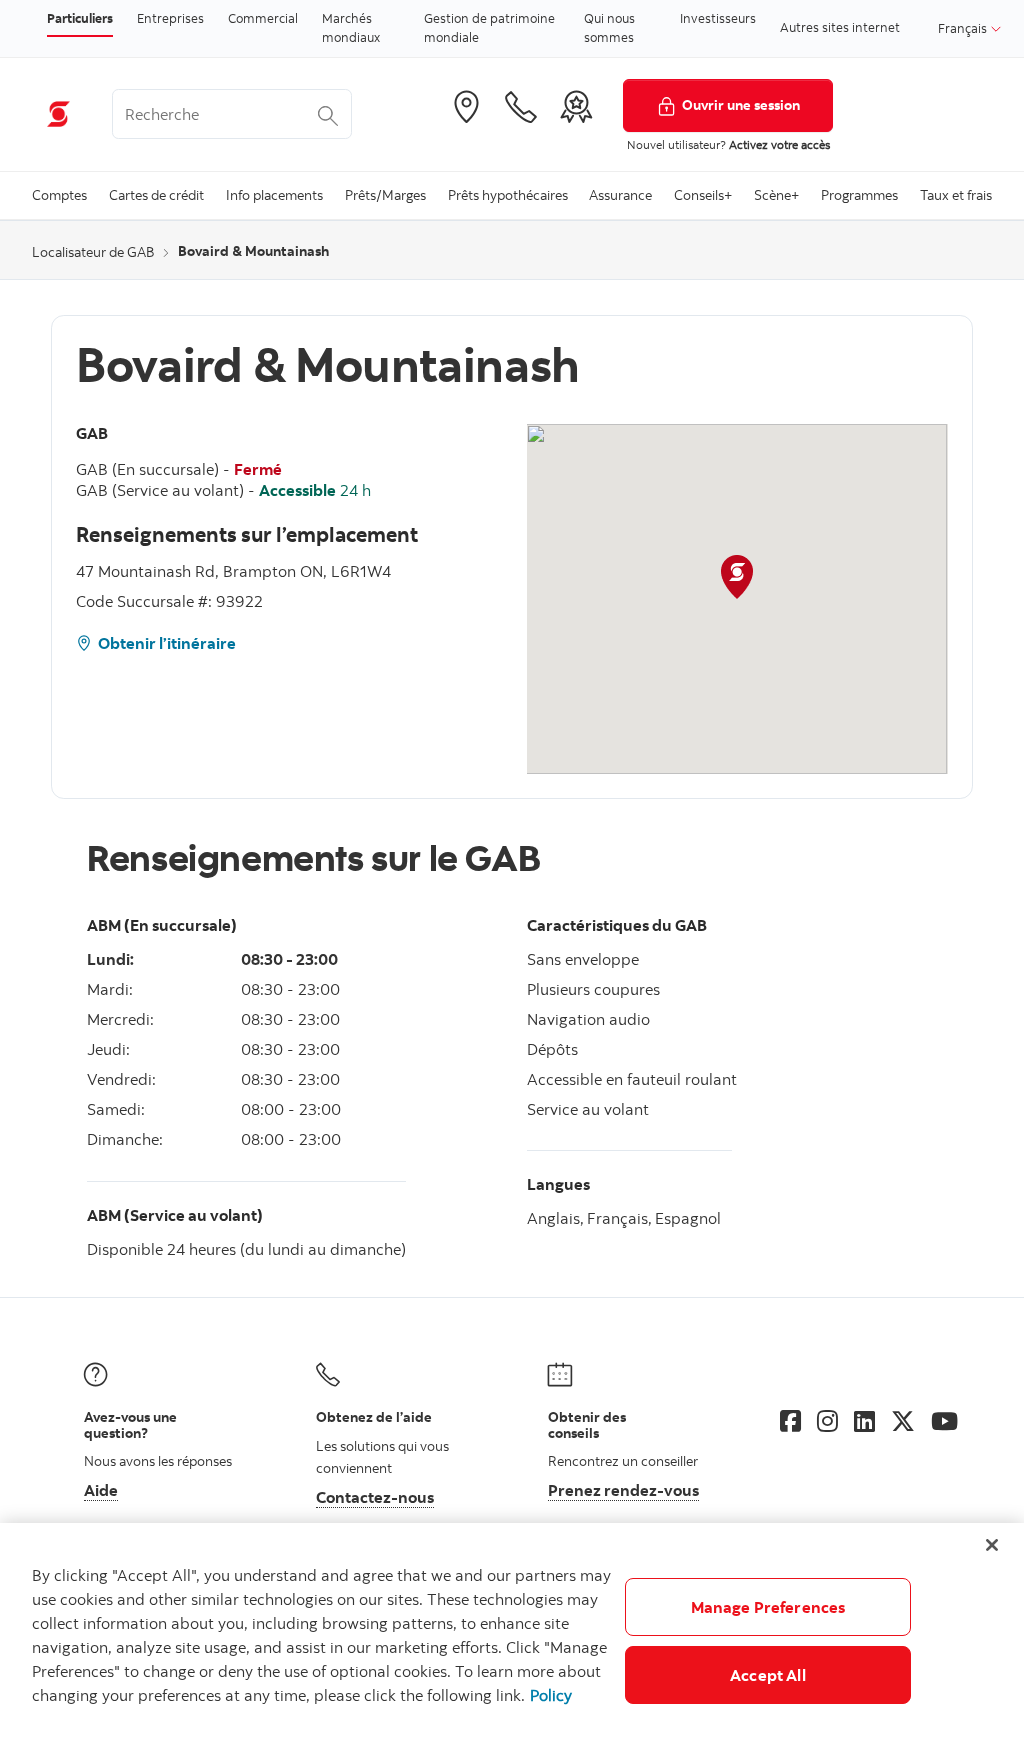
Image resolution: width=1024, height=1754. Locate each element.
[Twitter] (903, 1421)
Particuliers (80, 18)
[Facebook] (790, 1421)
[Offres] (576, 107)
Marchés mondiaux (351, 28)
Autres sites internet (840, 27)
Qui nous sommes (609, 28)
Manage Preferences (768, 1607)
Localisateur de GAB (93, 252)
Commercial (263, 18)
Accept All (768, 1675)
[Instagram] (827, 1421)
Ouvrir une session (741, 104)
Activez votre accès (779, 144)
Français (964, 28)
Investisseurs (718, 18)
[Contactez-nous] (521, 107)
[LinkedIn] (864, 1421)
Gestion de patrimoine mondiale (489, 28)
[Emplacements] (466, 107)
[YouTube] (944, 1421)
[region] (512, 1638)
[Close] (992, 1545)
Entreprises (170, 18)
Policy (551, 1695)
